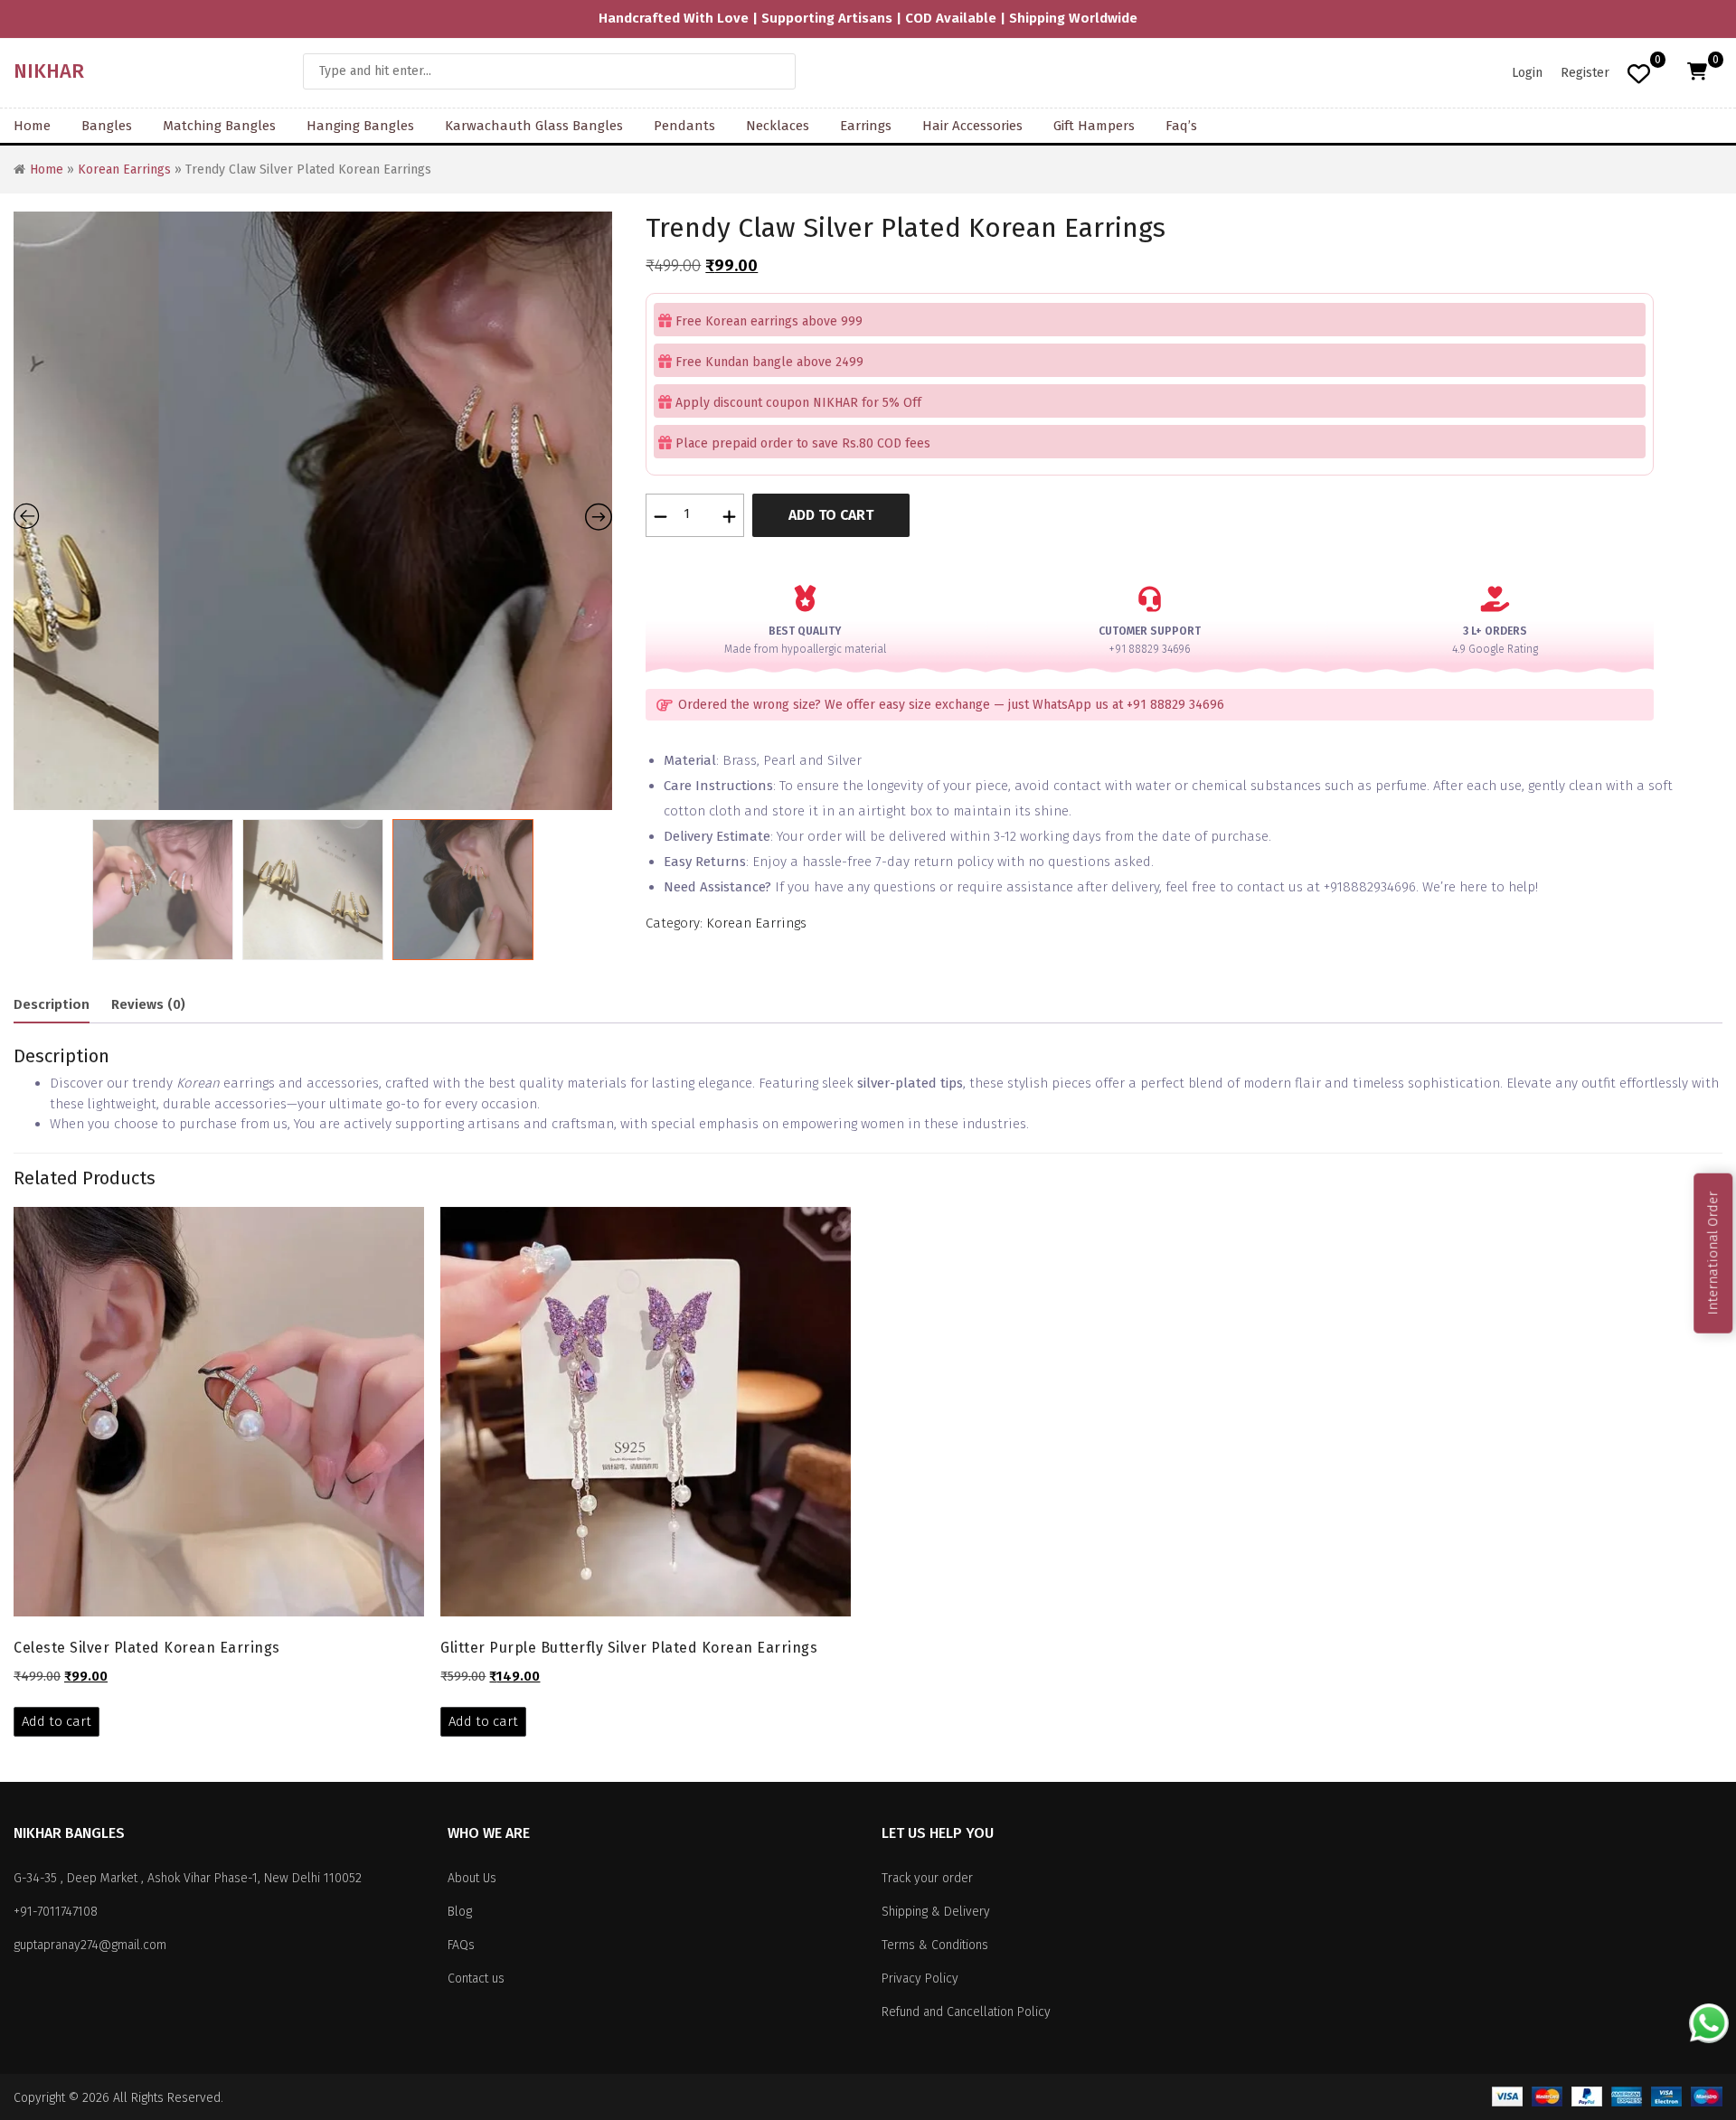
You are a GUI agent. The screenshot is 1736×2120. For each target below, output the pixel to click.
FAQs (461, 1945)
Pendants (684, 126)
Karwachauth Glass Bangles (534, 126)
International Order (1712, 1253)
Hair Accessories (972, 126)
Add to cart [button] (57, 1721)
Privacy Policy (920, 1979)
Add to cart (831, 515)
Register (1585, 73)
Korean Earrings (124, 170)
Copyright (39, 2098)
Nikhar (49, 71)
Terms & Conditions (935, 1945)
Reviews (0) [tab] (148, 1004)
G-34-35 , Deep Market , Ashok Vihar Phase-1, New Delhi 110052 (188, 1878)
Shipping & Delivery (936, 1912)
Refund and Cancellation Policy (966, 2012)
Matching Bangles (219, 126)
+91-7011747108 (56, 1912)
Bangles (107, 126)
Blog (460, 1912)
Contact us (476, 1979)
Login (1527, 73)
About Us (472, 1878)
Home (32, 126)
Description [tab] (52, 1004)
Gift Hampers (1094, 126)
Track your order (927, 1878)
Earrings (866, 126)
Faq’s (1181, 126)
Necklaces (778, 126)
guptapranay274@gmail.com (90, 1945)
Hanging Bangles (360, 126)
